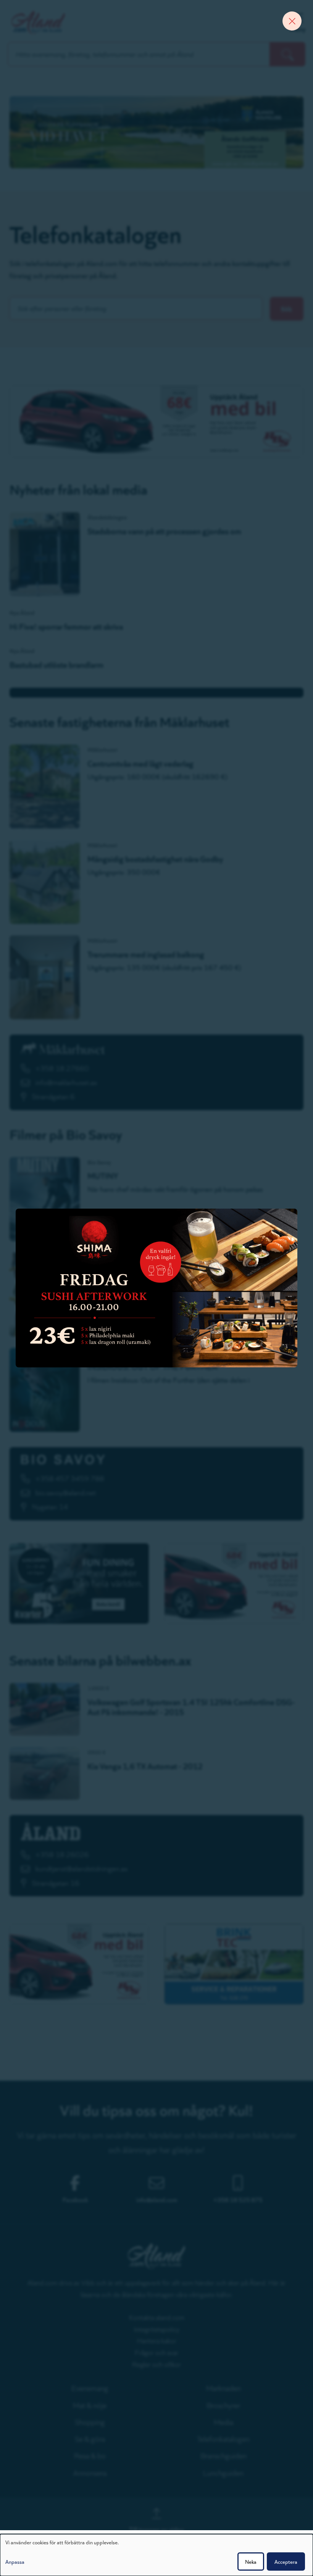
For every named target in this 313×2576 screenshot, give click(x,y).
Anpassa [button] (15, 2561)
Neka (251, 2561)
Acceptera (286, 2561)
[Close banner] (292, 21)
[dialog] (156, 2555)
